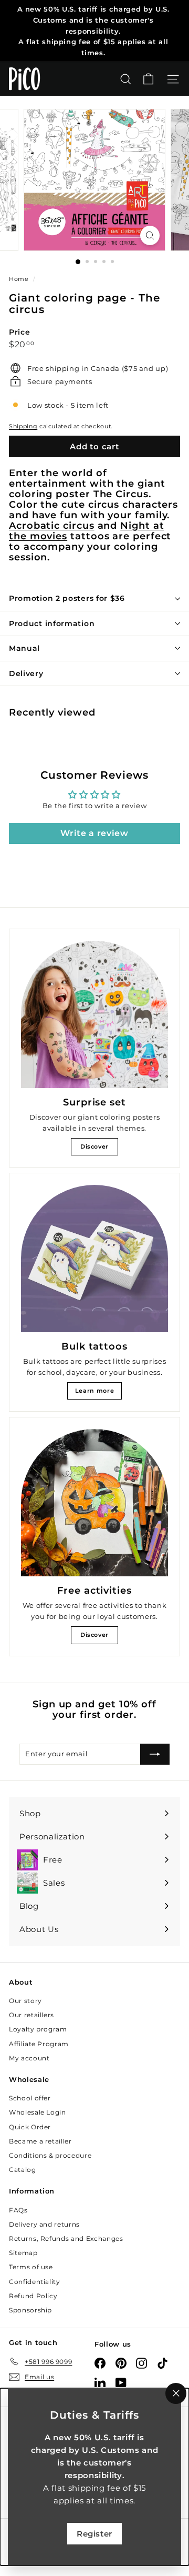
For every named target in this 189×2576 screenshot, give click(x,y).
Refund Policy (33, 2296)
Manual (24, 648)
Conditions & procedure (50, 2155)
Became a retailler (40, 2141)
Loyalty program (38, 2029)
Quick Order (30, 2127)
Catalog (23, 2170)
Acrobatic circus (52, 525)
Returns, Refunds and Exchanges (66, 2238)
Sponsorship (30, 2310)
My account (29, 2058)
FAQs (18, 2210)
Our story (25, 2001)
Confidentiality (35, 2282)
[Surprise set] (94, 1014)
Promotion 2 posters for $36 (67, 598)
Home (20, 279)
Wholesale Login (38, 2112)
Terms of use (31, 2267)
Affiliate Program (39, 2044)
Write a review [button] (94, 833)
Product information (52, 623)
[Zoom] (150, 235)
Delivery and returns (44, 2224)
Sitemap (23, 2253)
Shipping (23, 426)
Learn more (95, 1391)
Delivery (26, 673)
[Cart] (148, 79)
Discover (94, 1146)
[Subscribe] (155, 1754)
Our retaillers (31, 2015)
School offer (30, 2098)
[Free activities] (94, 1503)
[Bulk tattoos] (94, 1259)
